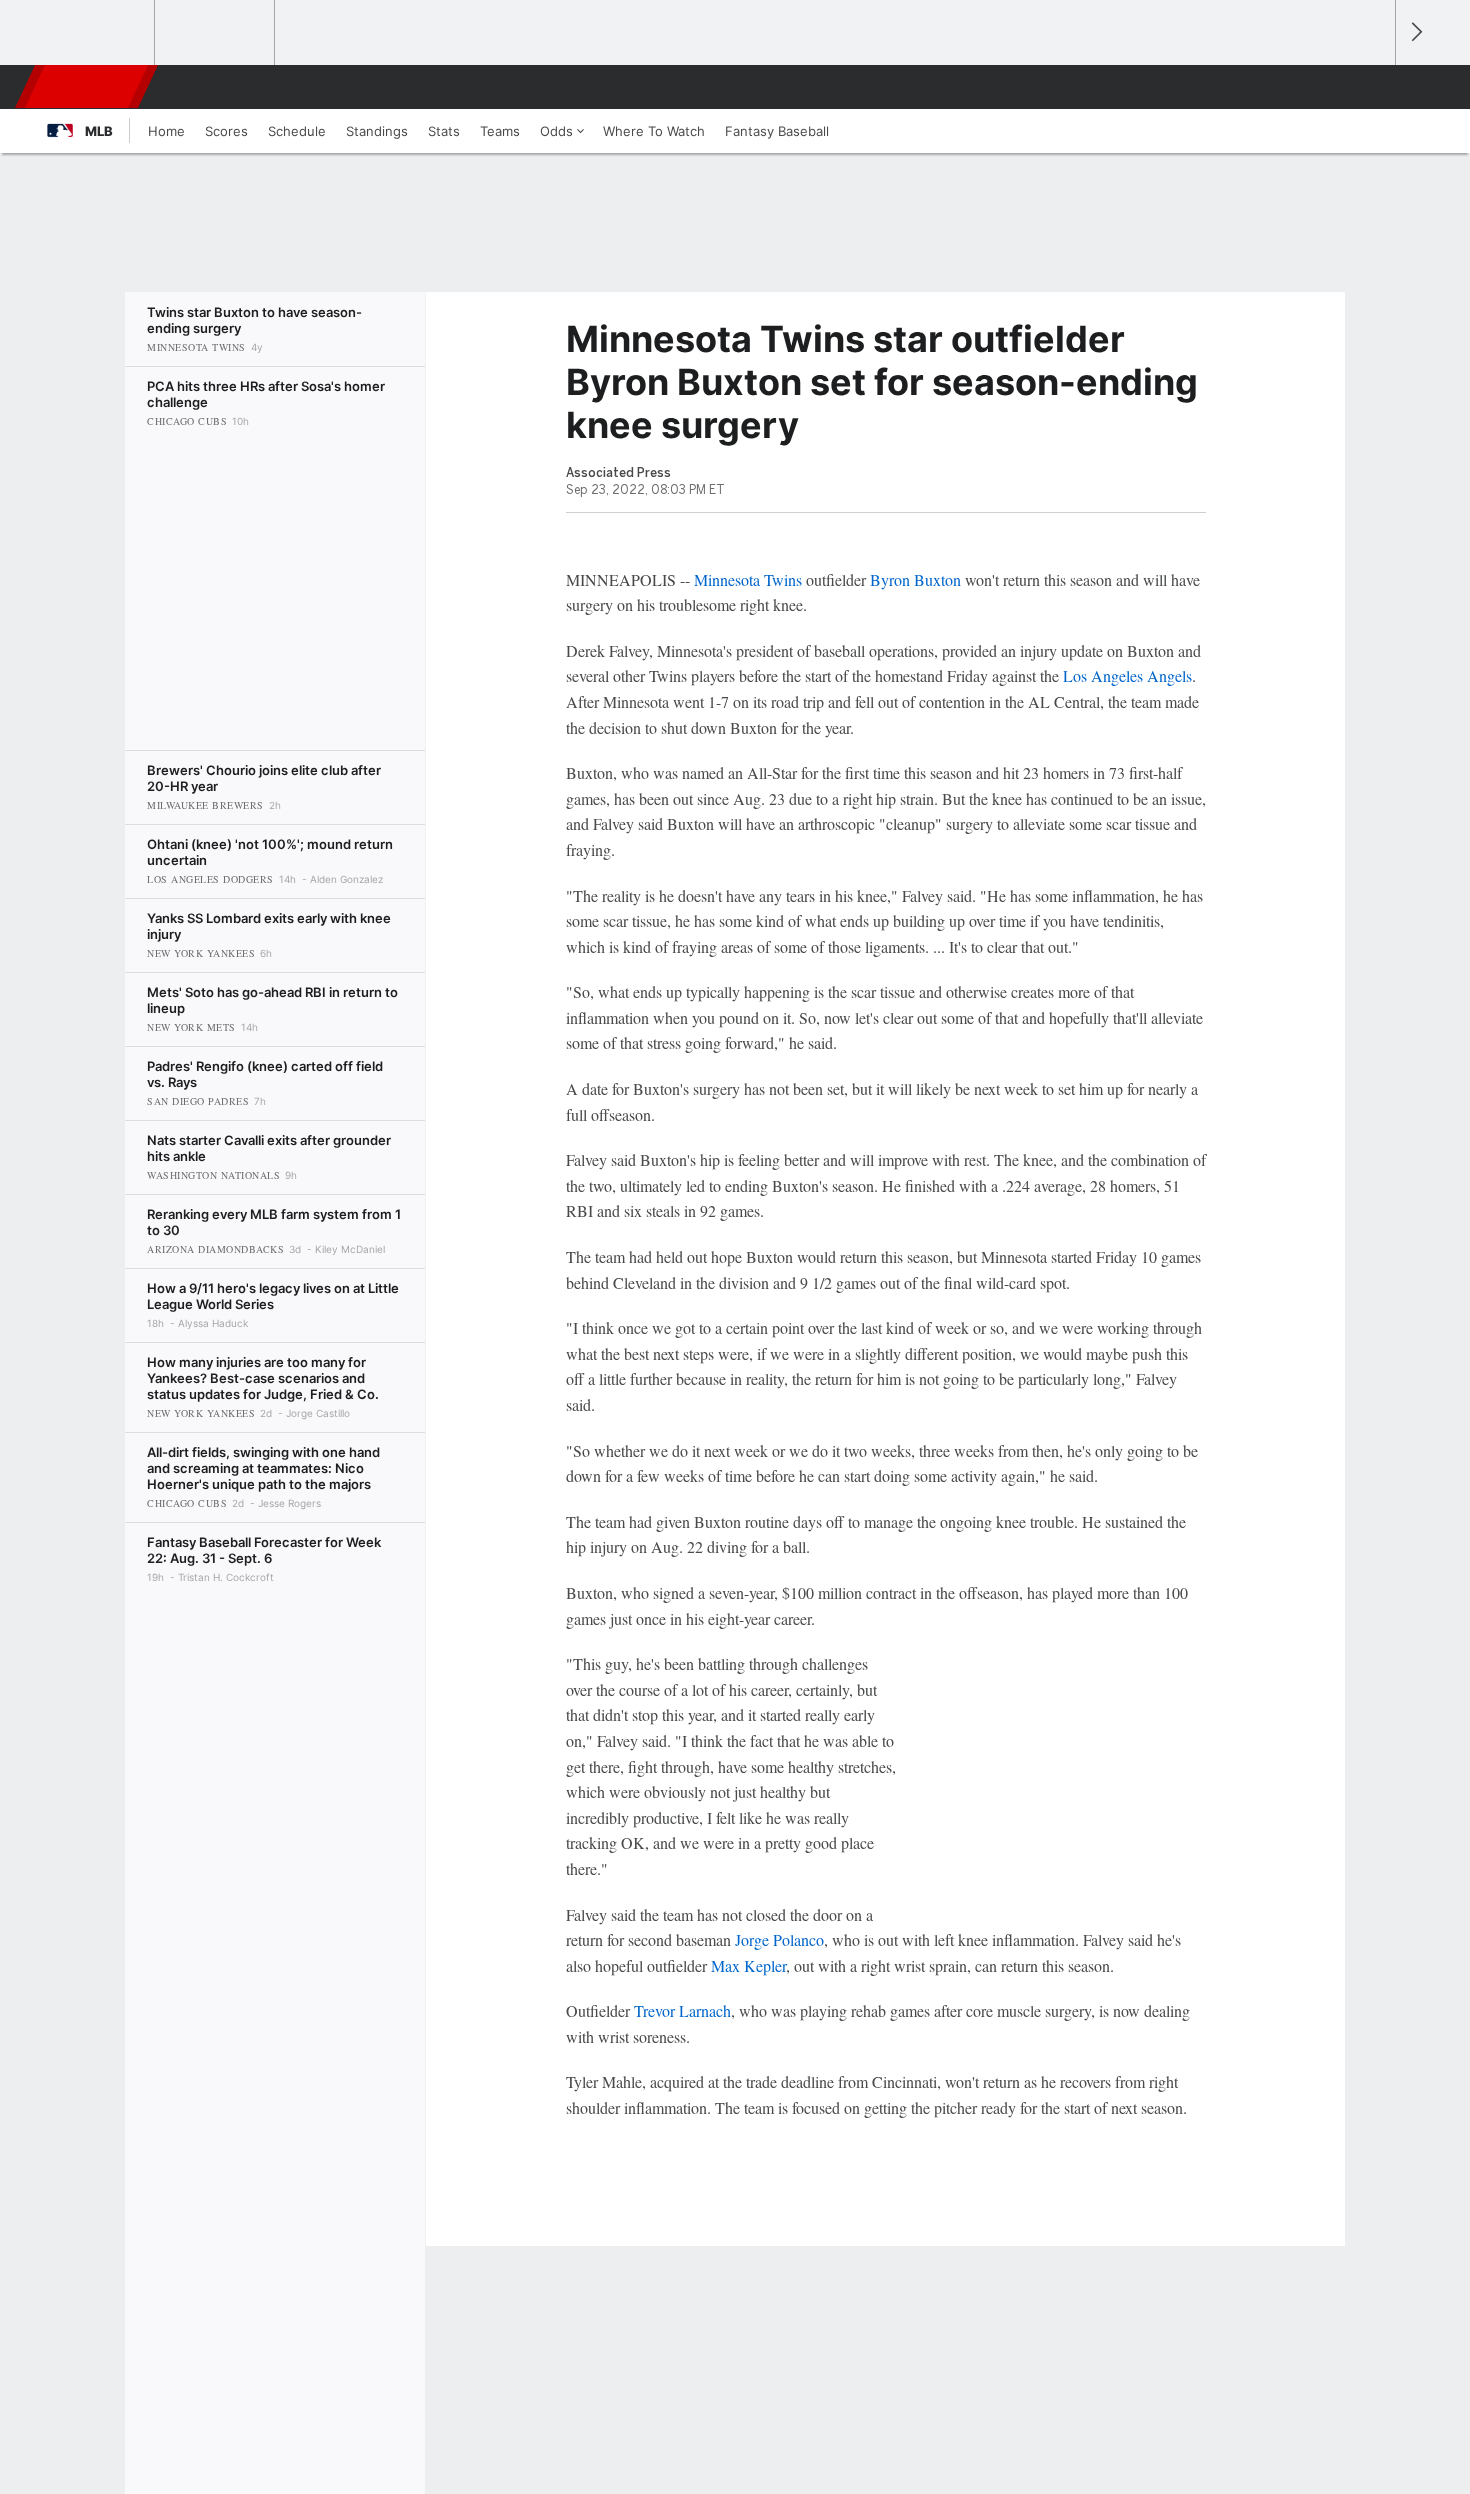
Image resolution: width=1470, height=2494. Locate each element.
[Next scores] (1415, 32)
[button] (1371, 87)
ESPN (88, 87)
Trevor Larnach (682, 2010)
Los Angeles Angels (1127, 675)
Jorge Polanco (779, 1939)
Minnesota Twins (748, 579)
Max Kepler (748, 1965)
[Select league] (96, 33)
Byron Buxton (915, 579)
